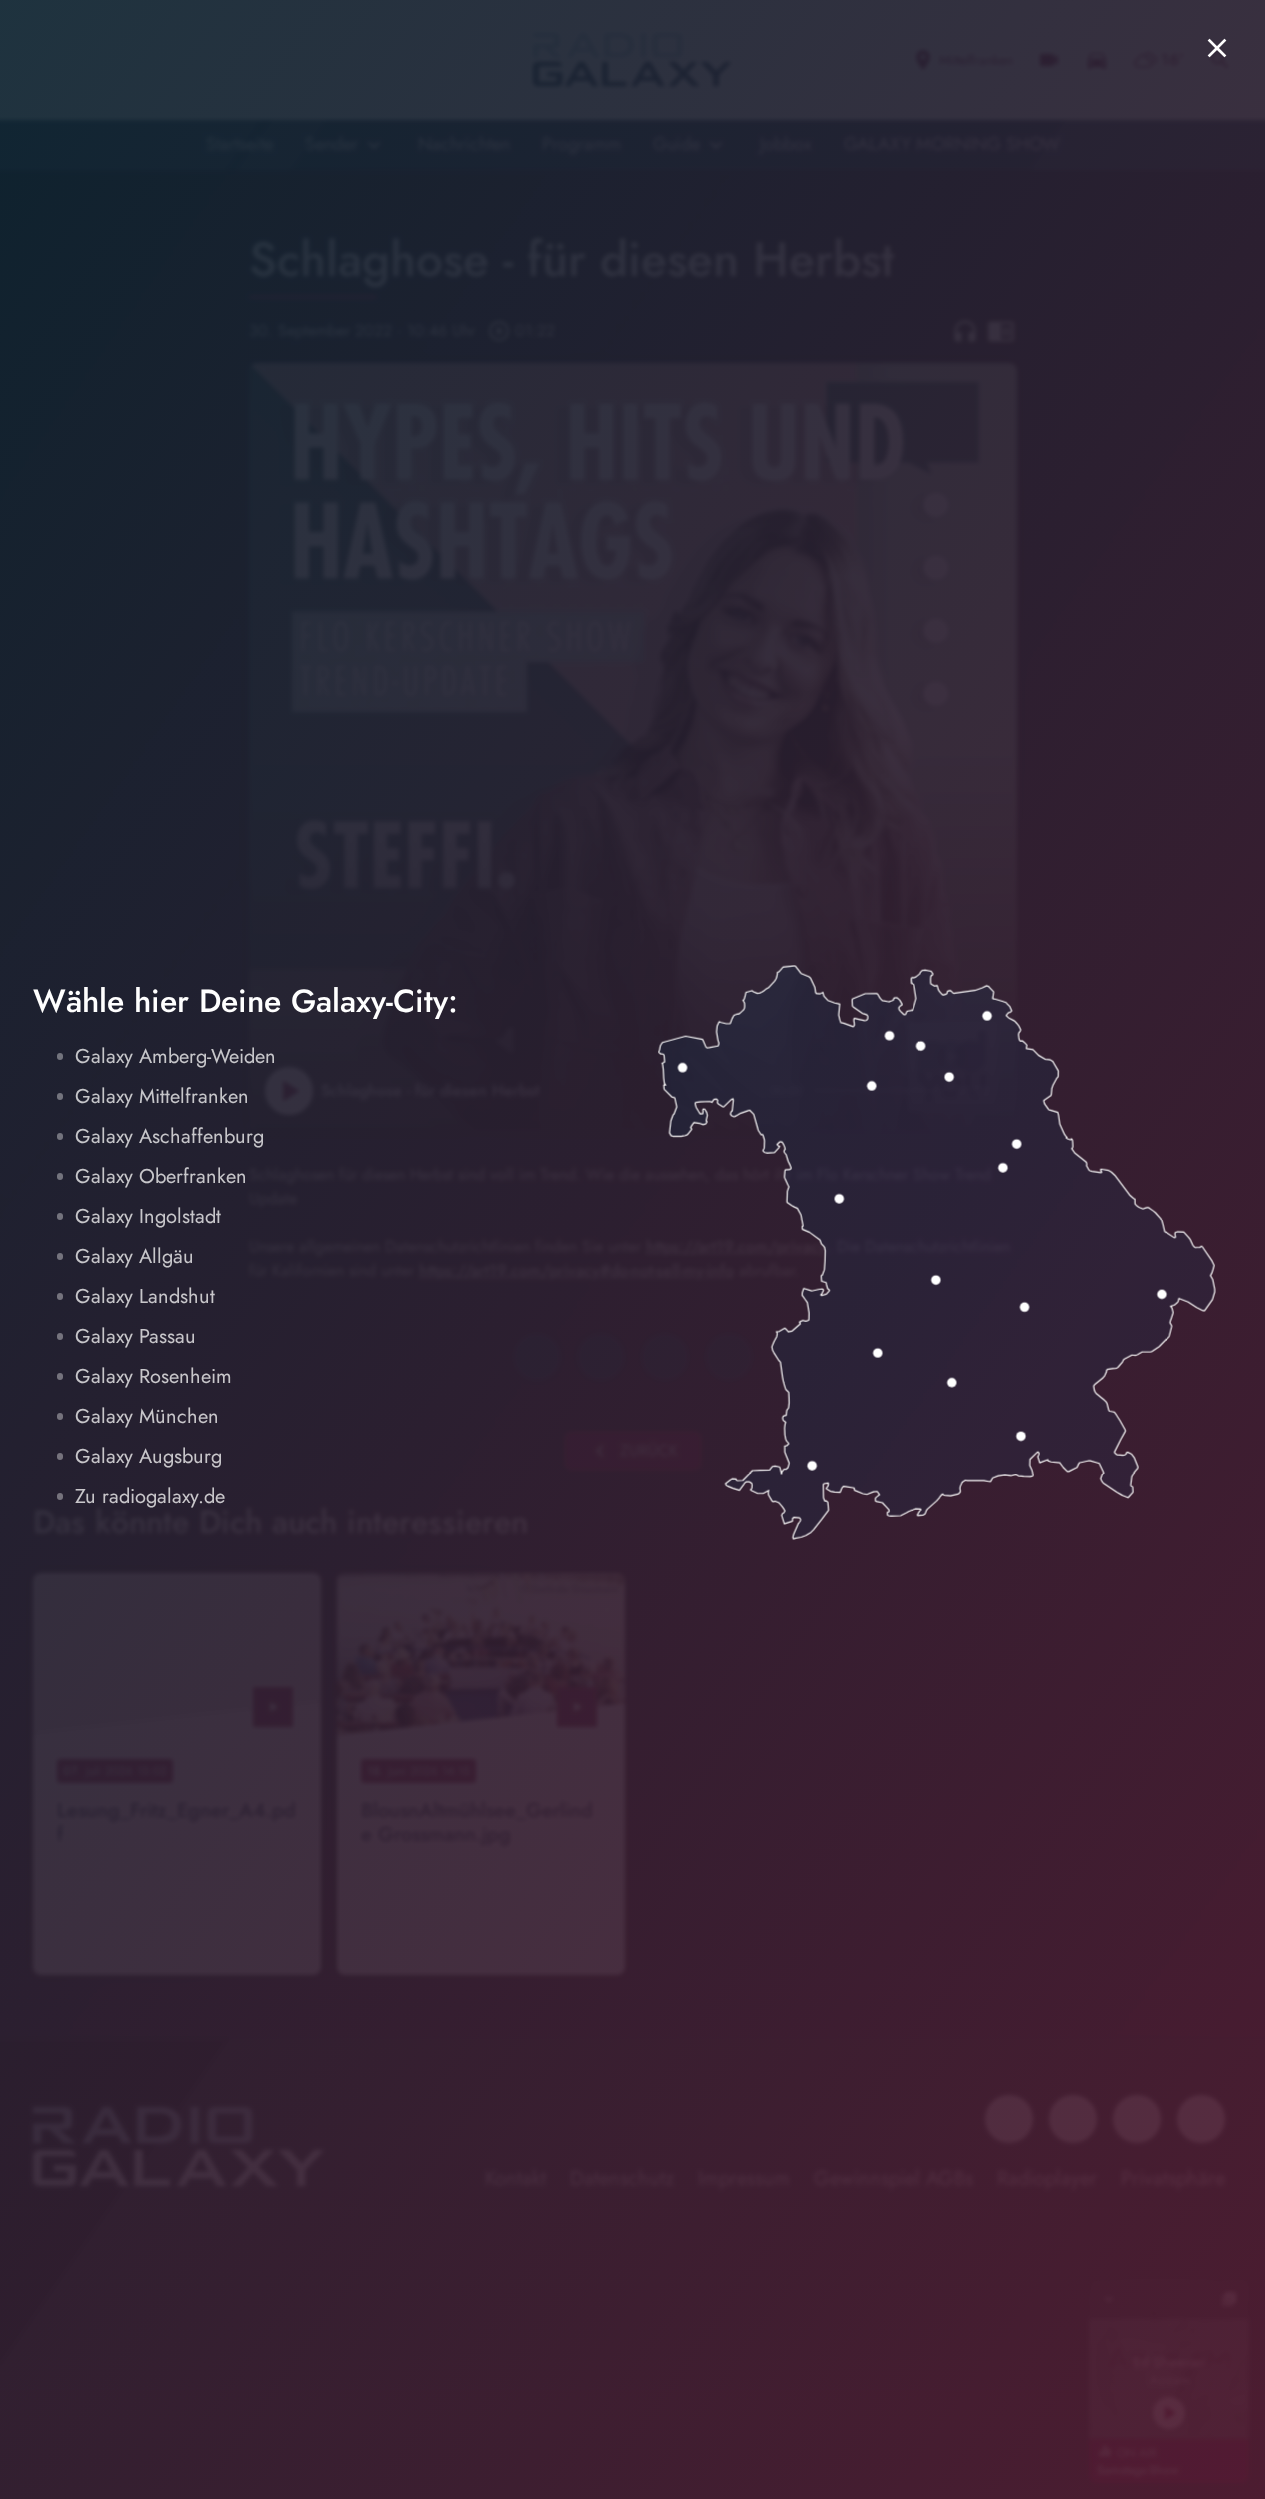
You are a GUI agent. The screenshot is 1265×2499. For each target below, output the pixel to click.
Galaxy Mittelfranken (162, 1096)
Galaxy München (147, 1416)
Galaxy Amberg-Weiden (175, 1056)
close (1217, 48)
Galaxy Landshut (145, 1296)
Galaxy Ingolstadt (148, 1216)
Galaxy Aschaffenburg (169, 1136)
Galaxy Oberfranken (161, 1176)
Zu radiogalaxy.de (150, 1496)
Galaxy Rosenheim (153, 1376)
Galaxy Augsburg (148, 1456)
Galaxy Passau (135, 1336)
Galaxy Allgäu (134, 1256)
